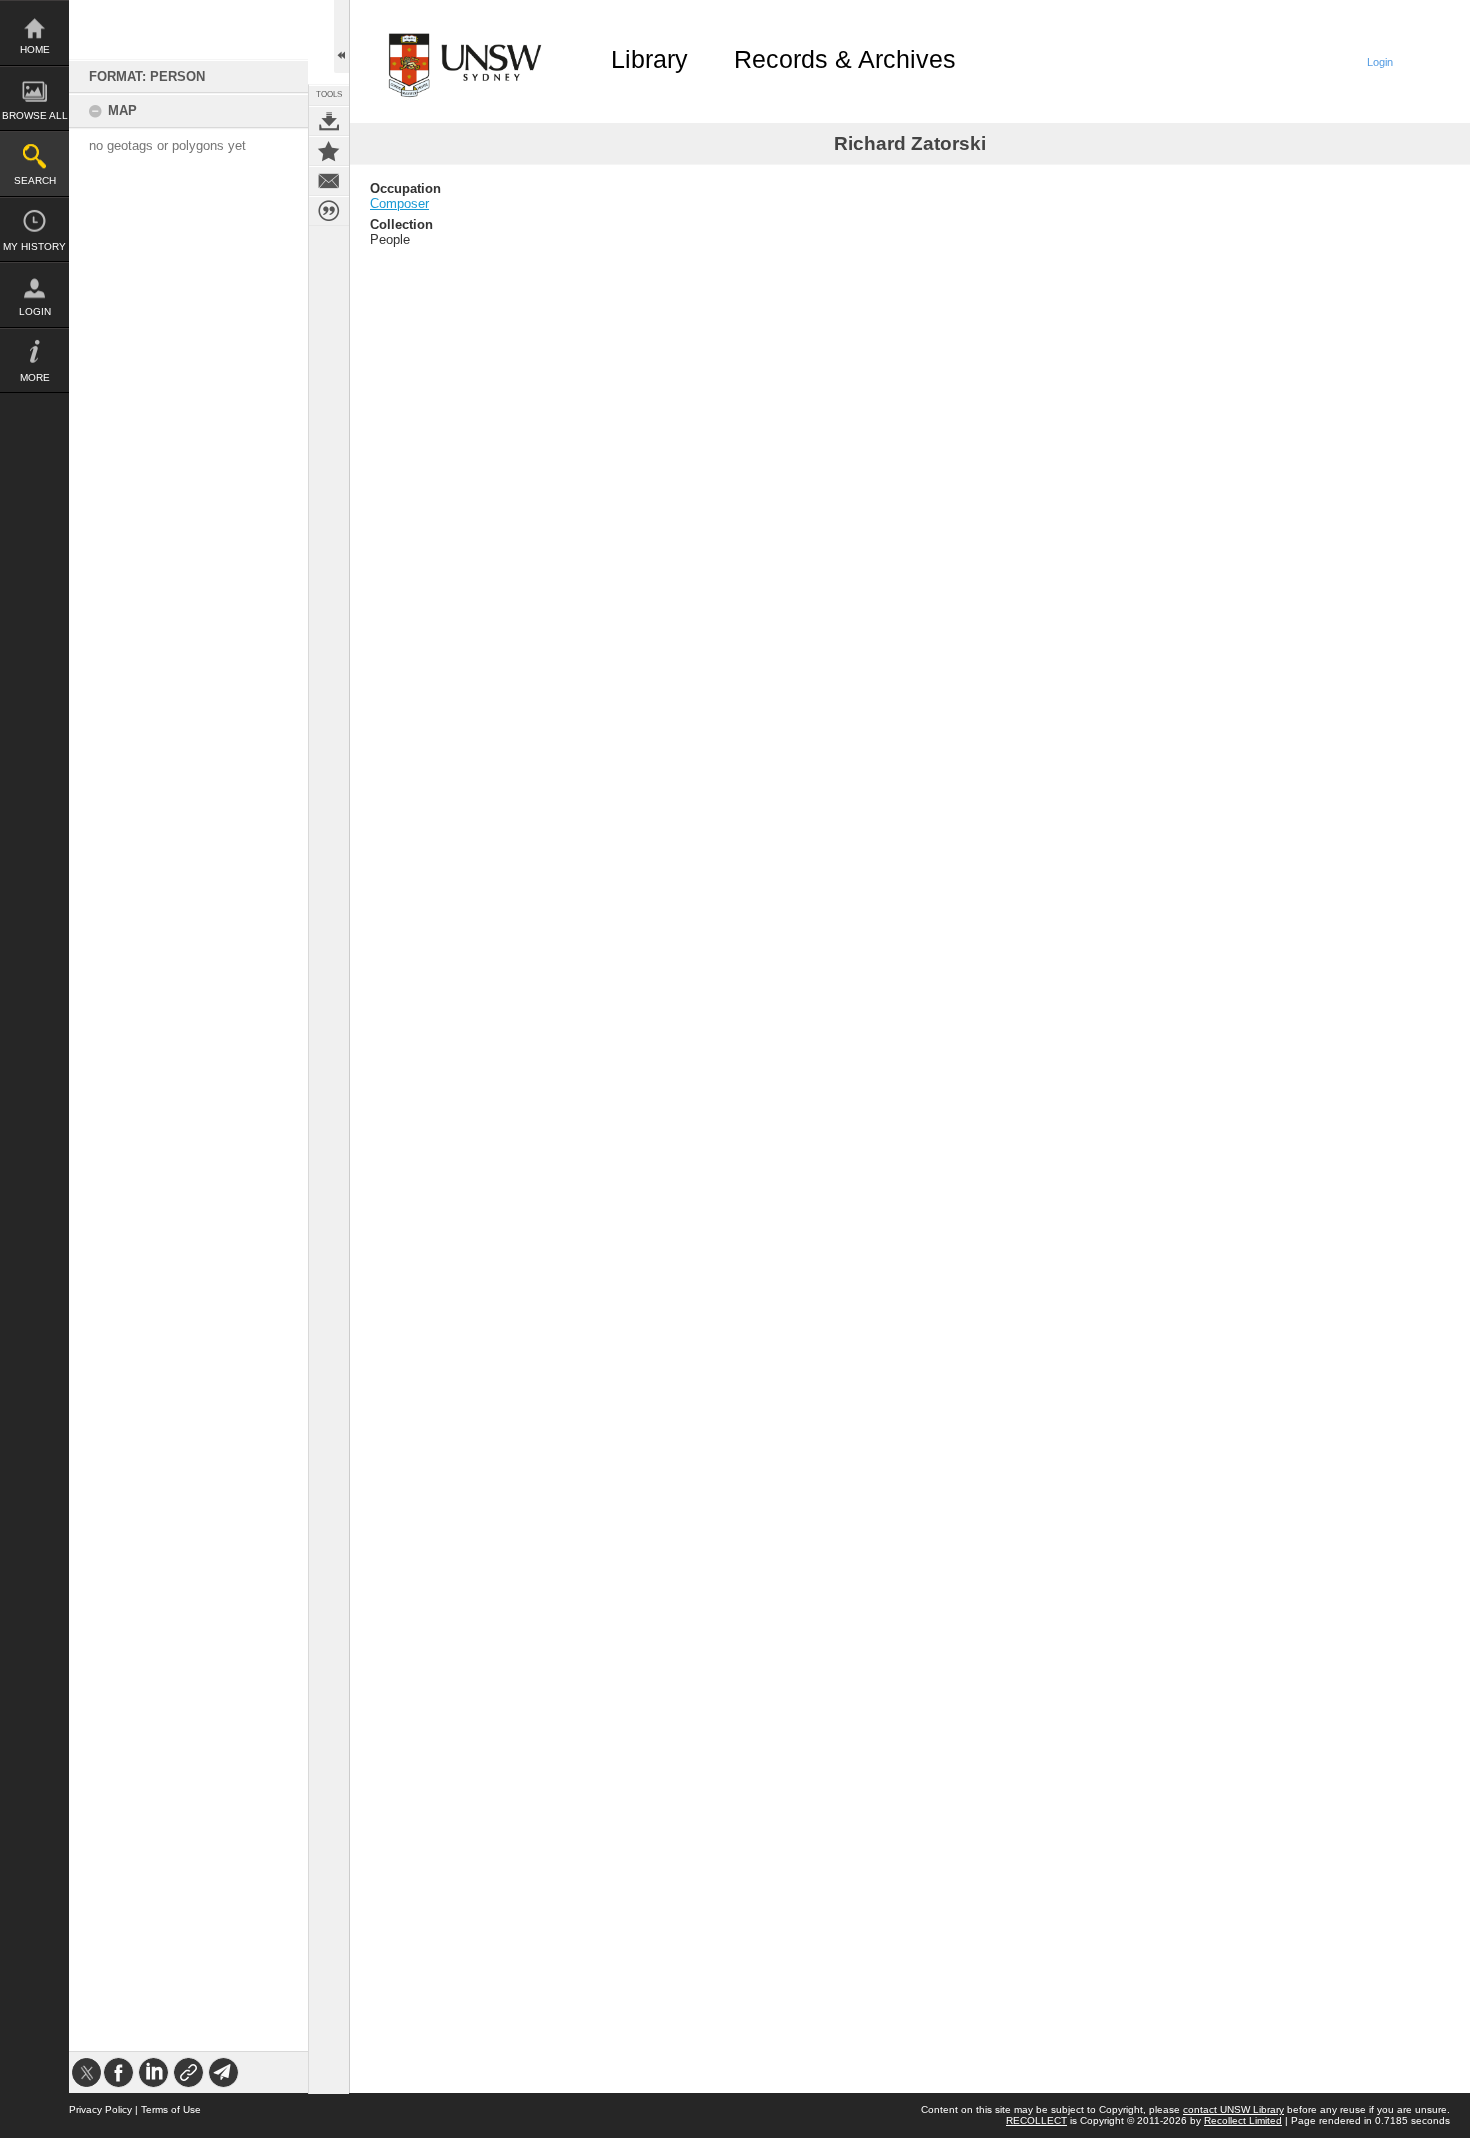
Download (329, 121)
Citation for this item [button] (329, 211)
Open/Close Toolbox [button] (341, 36)
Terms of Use (171, 2109)
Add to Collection (329, 151)
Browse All (35, 115)
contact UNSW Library (1233, 2109)
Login (35, 311)
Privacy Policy (100, 2109)
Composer (399, 203)
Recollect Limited (1243, 2120)
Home (35, 49)
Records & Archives (845, 59)
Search (35, 180)
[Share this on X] (86, 2072)
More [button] (35, 377)
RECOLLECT (1036, 2120)
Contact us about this (329, 181)
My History (34, 246)
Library (649, 59)
